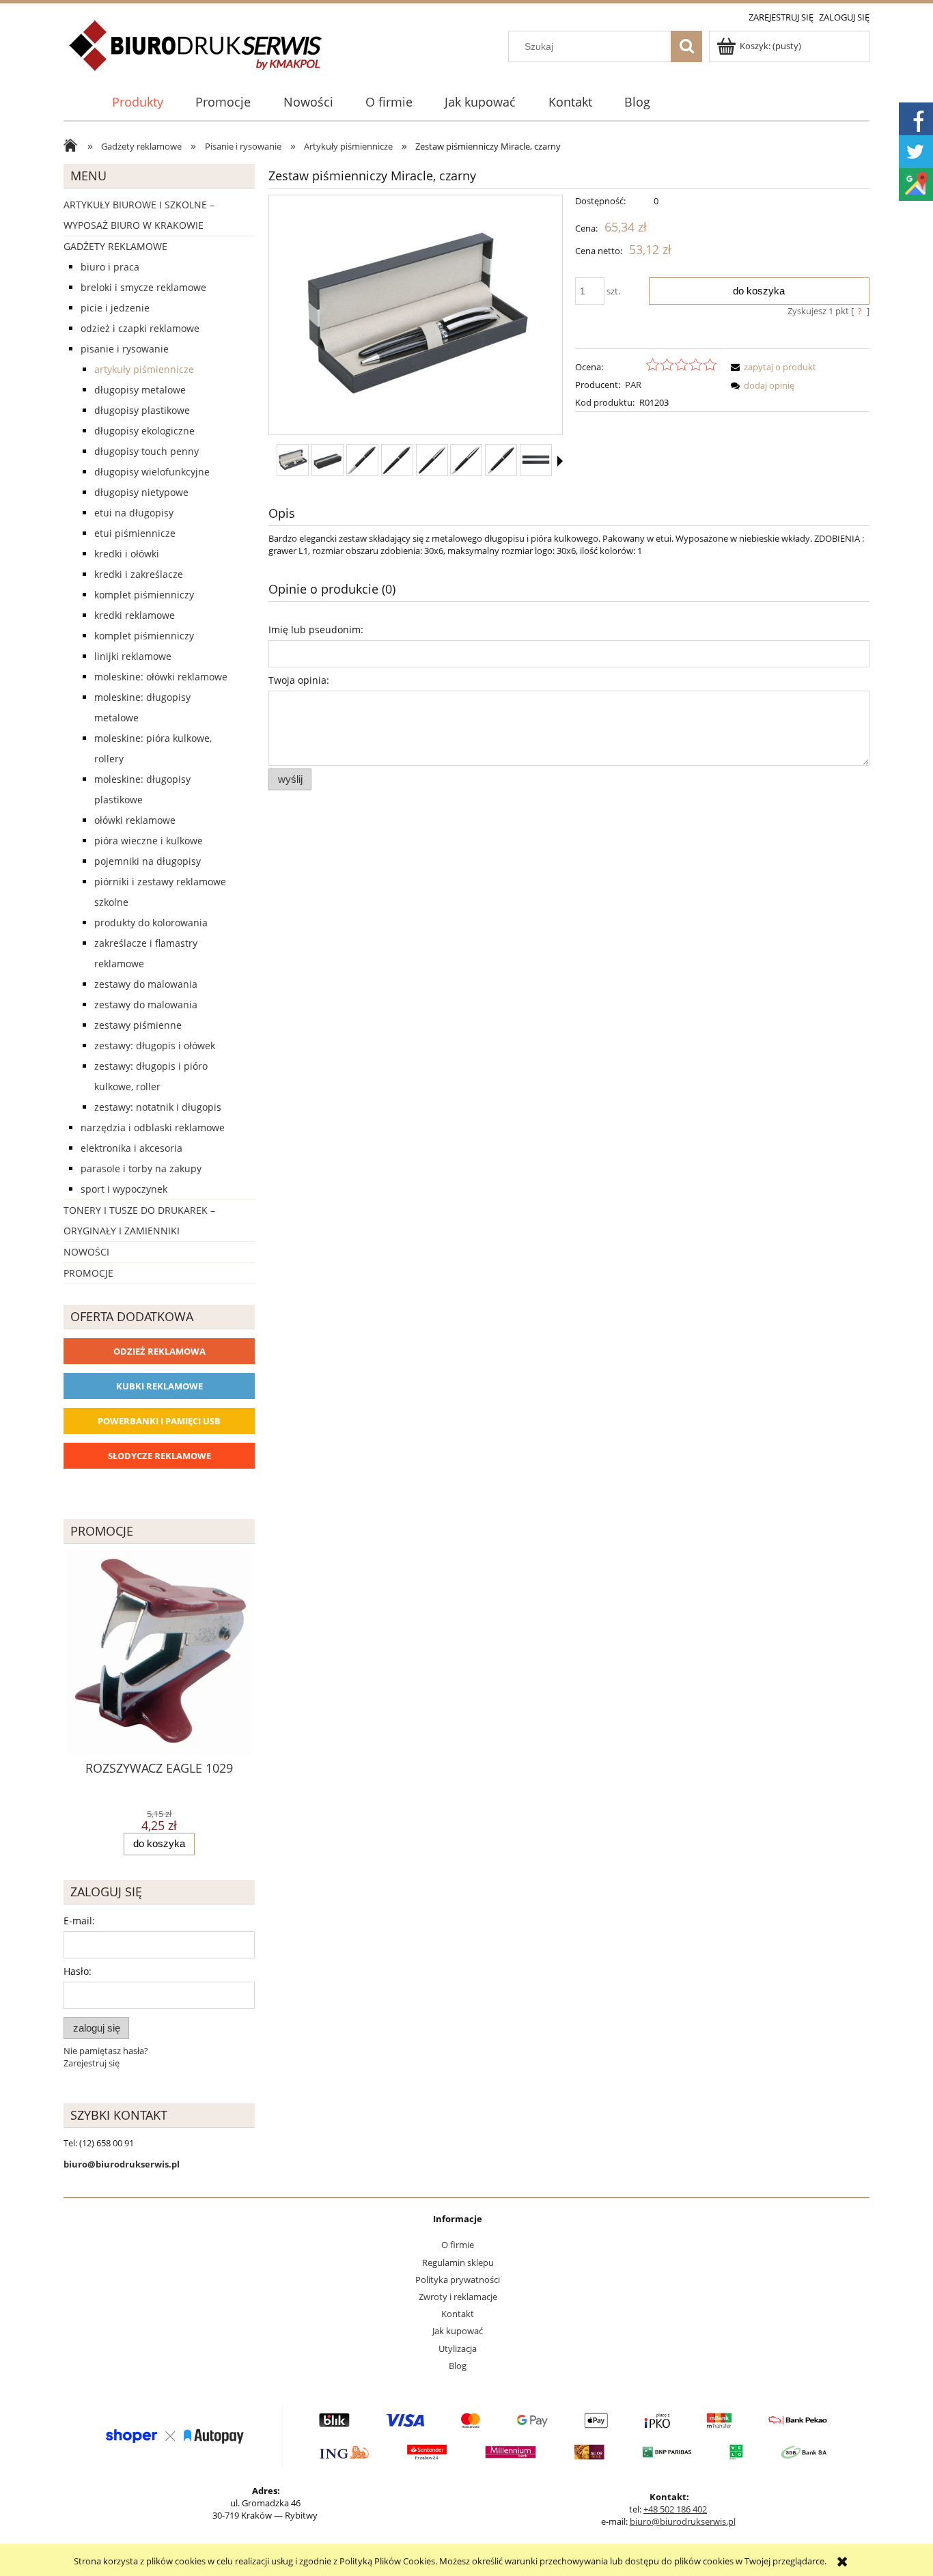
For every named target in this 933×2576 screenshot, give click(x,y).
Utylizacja (458, 2349)
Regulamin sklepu (458, 2262)
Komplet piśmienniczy (144, 595)
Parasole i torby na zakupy (141, 1168)
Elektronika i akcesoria (131, 1148)
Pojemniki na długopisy (148, 861)
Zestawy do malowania (146, 984)
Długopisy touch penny (147, 451)
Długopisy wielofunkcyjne (152, 472)
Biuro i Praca (110, 267)
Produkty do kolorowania (151, 923)
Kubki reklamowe (159, 1386)
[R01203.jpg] (293, 460)
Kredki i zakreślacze (139, 574)
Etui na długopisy (134, 513)
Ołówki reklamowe (135, 820)
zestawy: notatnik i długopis (158, 1107)
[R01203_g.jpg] (536, 460)
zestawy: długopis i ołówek (155, 1045)
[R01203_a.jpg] (328, 460)
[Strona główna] (196, 53)
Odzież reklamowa (159, 1351)
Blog (458, 2366)
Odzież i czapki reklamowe (140, 328)
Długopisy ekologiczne (144, 431)
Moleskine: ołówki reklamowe (161, 677)
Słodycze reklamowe (159, 1456)
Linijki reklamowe (133, 656)
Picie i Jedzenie (115, 308)
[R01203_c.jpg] (397, 460)
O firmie (458, 2245)
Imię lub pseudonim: (316, 629)
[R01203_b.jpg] (362, 460)
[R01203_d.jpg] (432, 460)
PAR (633, 385)
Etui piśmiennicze (135, 533)
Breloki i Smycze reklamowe (143, 287)
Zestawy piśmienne (138, 1025)
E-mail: (79, 1921)
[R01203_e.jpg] (466, 460)
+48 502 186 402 (675, 2509)
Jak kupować (458, 2331)
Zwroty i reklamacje (458, 2297)
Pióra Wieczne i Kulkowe (149, 841)
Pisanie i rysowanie (125, 349)
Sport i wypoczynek (124, 1189)
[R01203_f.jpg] (501, 460)
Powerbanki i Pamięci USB (159, 1421)
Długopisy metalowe (140, 390)
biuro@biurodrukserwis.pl (683, 2521)
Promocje (88, 1273)
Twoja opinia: (299, 680)
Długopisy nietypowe (141, 492)
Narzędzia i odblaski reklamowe (153, 1127)
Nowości (86, 1252)
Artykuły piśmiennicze (144, 369)
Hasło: (78, 1971)
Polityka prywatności (458, 2280)
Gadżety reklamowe (115, 246)
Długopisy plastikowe (142, 410)
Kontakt (458, 2314)
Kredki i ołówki (127, 554)
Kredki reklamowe (135, 615)
